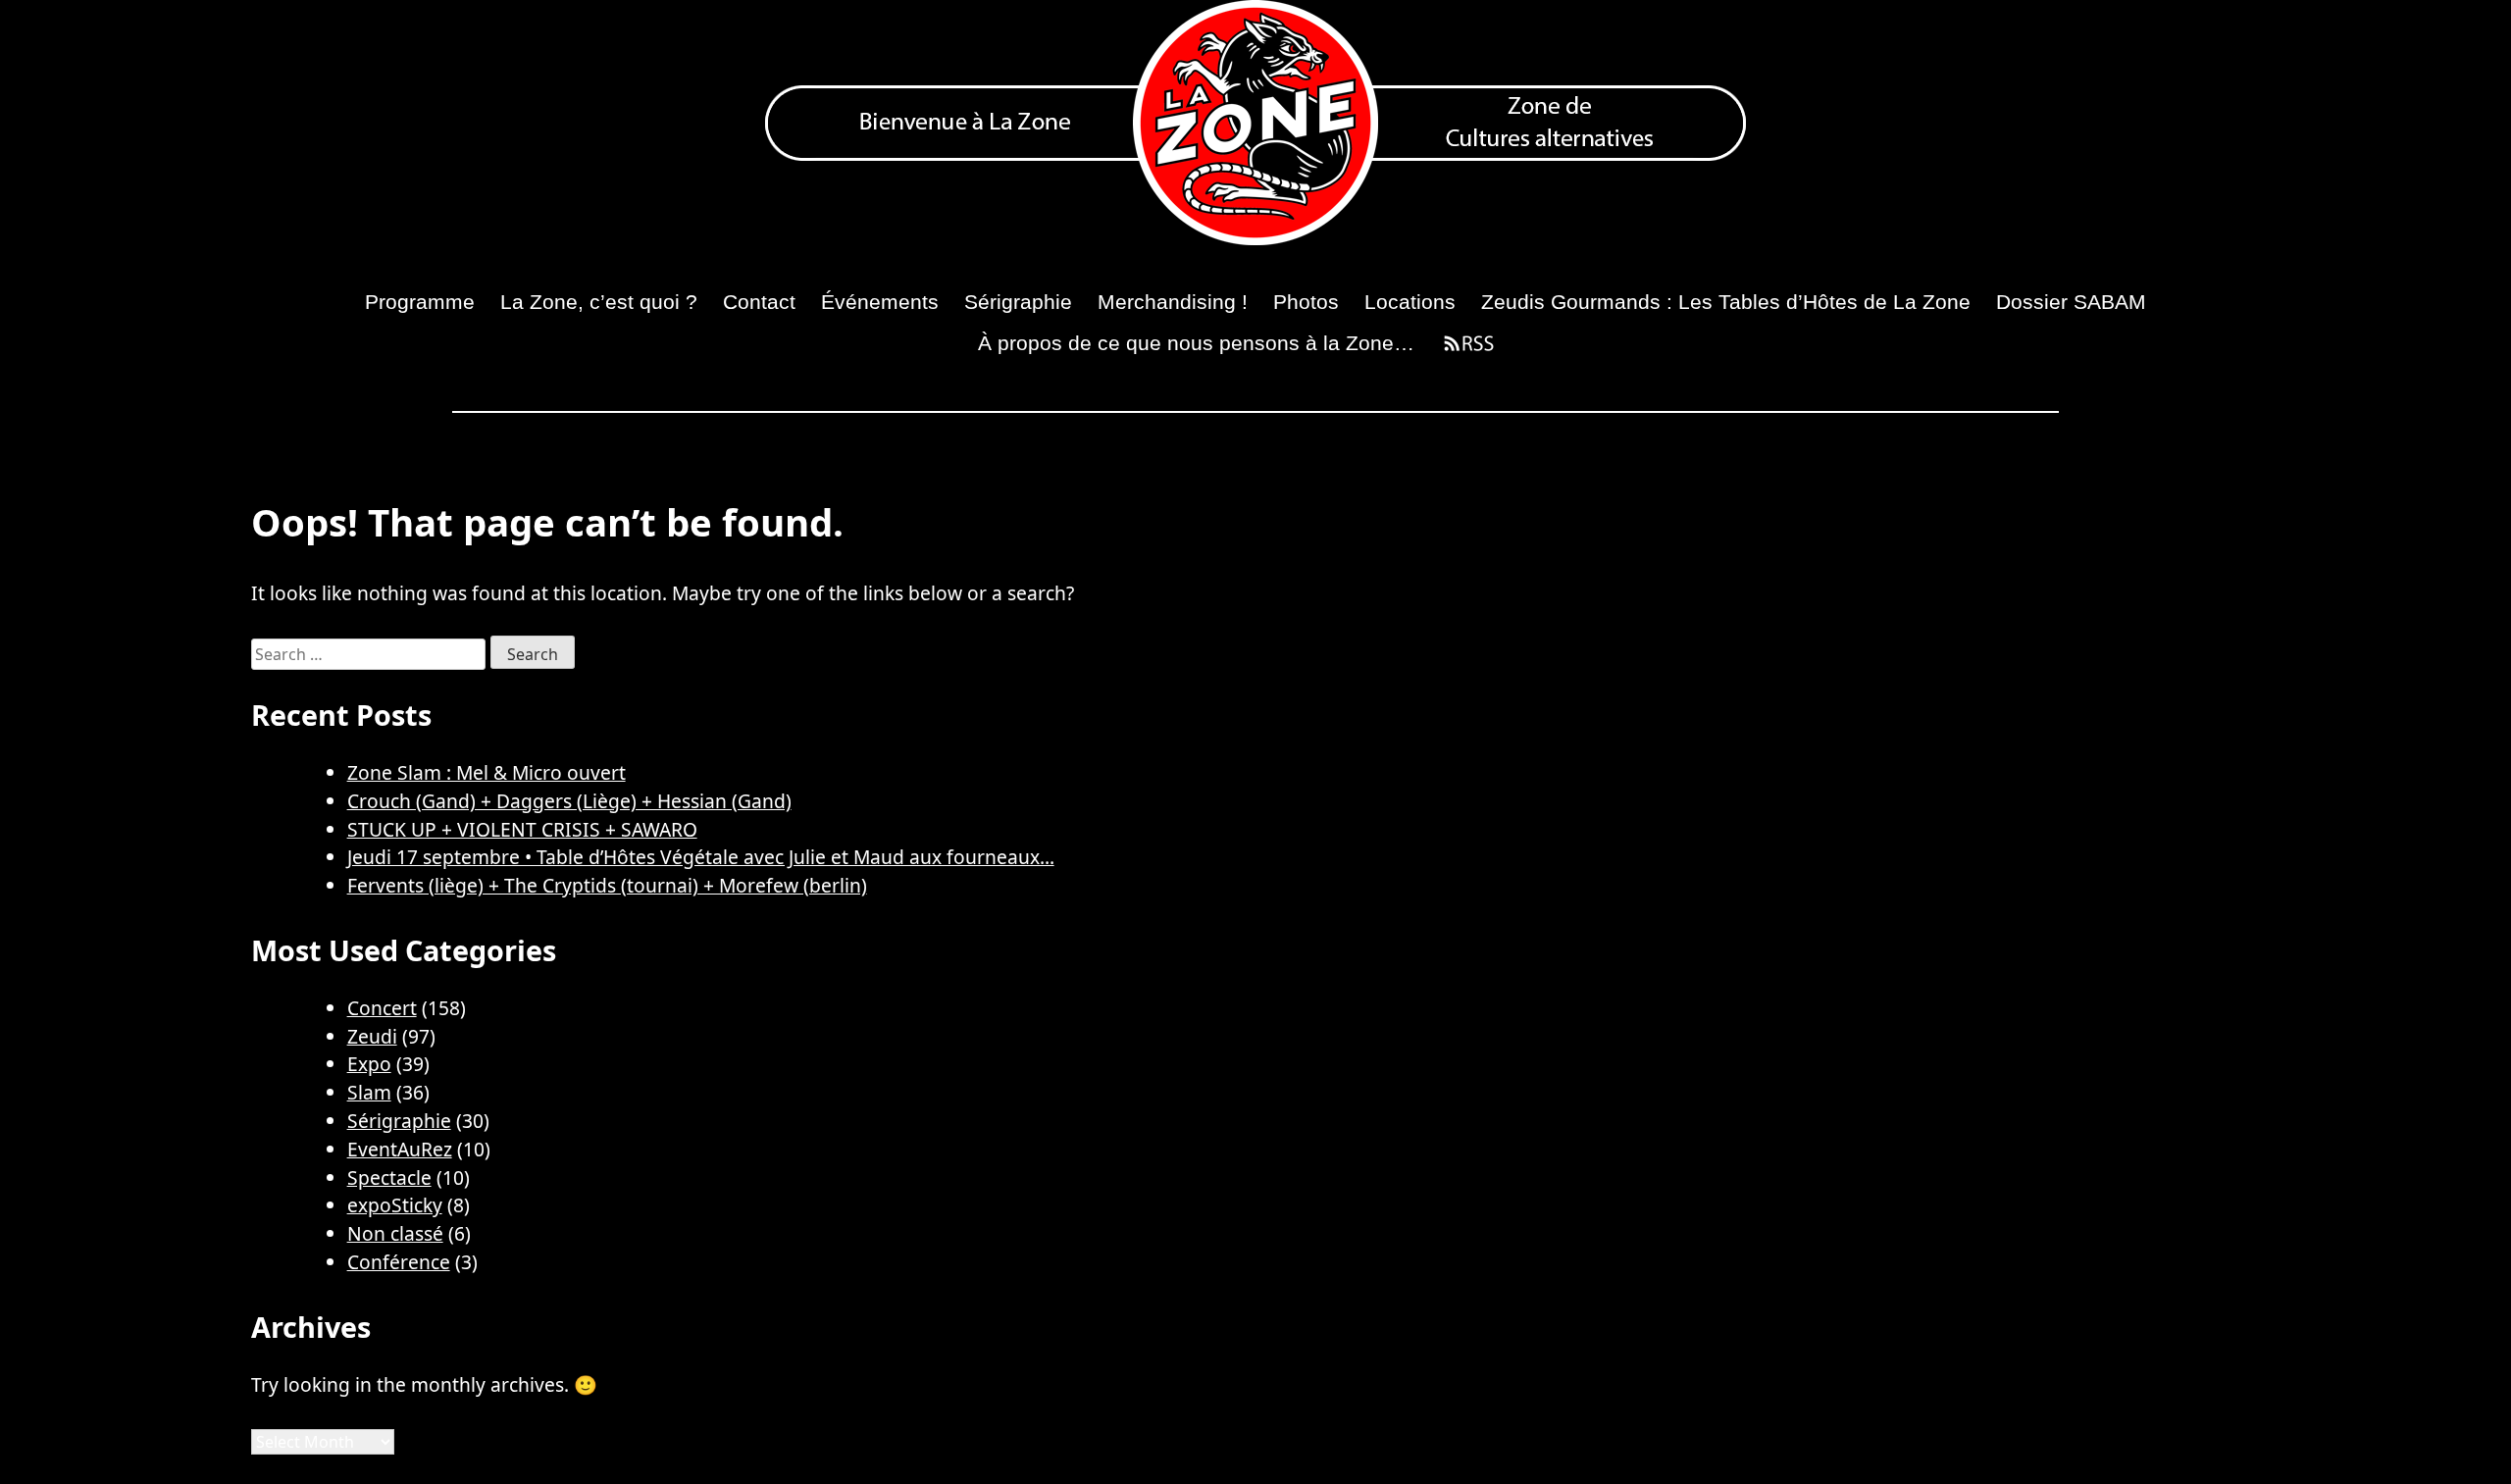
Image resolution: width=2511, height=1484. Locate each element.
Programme (420, 302)
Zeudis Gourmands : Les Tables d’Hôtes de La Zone (1726, 302)
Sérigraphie (1018, 302)
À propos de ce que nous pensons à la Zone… (1196, 343)
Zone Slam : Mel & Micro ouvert (487, 772)
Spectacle (389, 1177)
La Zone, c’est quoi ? (599, 302)
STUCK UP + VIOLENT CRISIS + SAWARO (522, 829)
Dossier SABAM (2071, 302)
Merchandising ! (1173, 302)
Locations (1410, 302)
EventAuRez (400, 1149)
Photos (1306, 302)
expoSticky (395, 1205)
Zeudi (372, 1036)
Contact (759, 302)
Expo (369, 1064)
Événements (880, 302)
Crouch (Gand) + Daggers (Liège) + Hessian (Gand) (569, 801)
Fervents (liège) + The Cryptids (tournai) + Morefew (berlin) (607, 885)
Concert (382, 1008)
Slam (369, 1092)
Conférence (399, 1262)
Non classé (395, 1233)
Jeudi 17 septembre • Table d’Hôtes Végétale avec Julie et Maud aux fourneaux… (701, 857)
